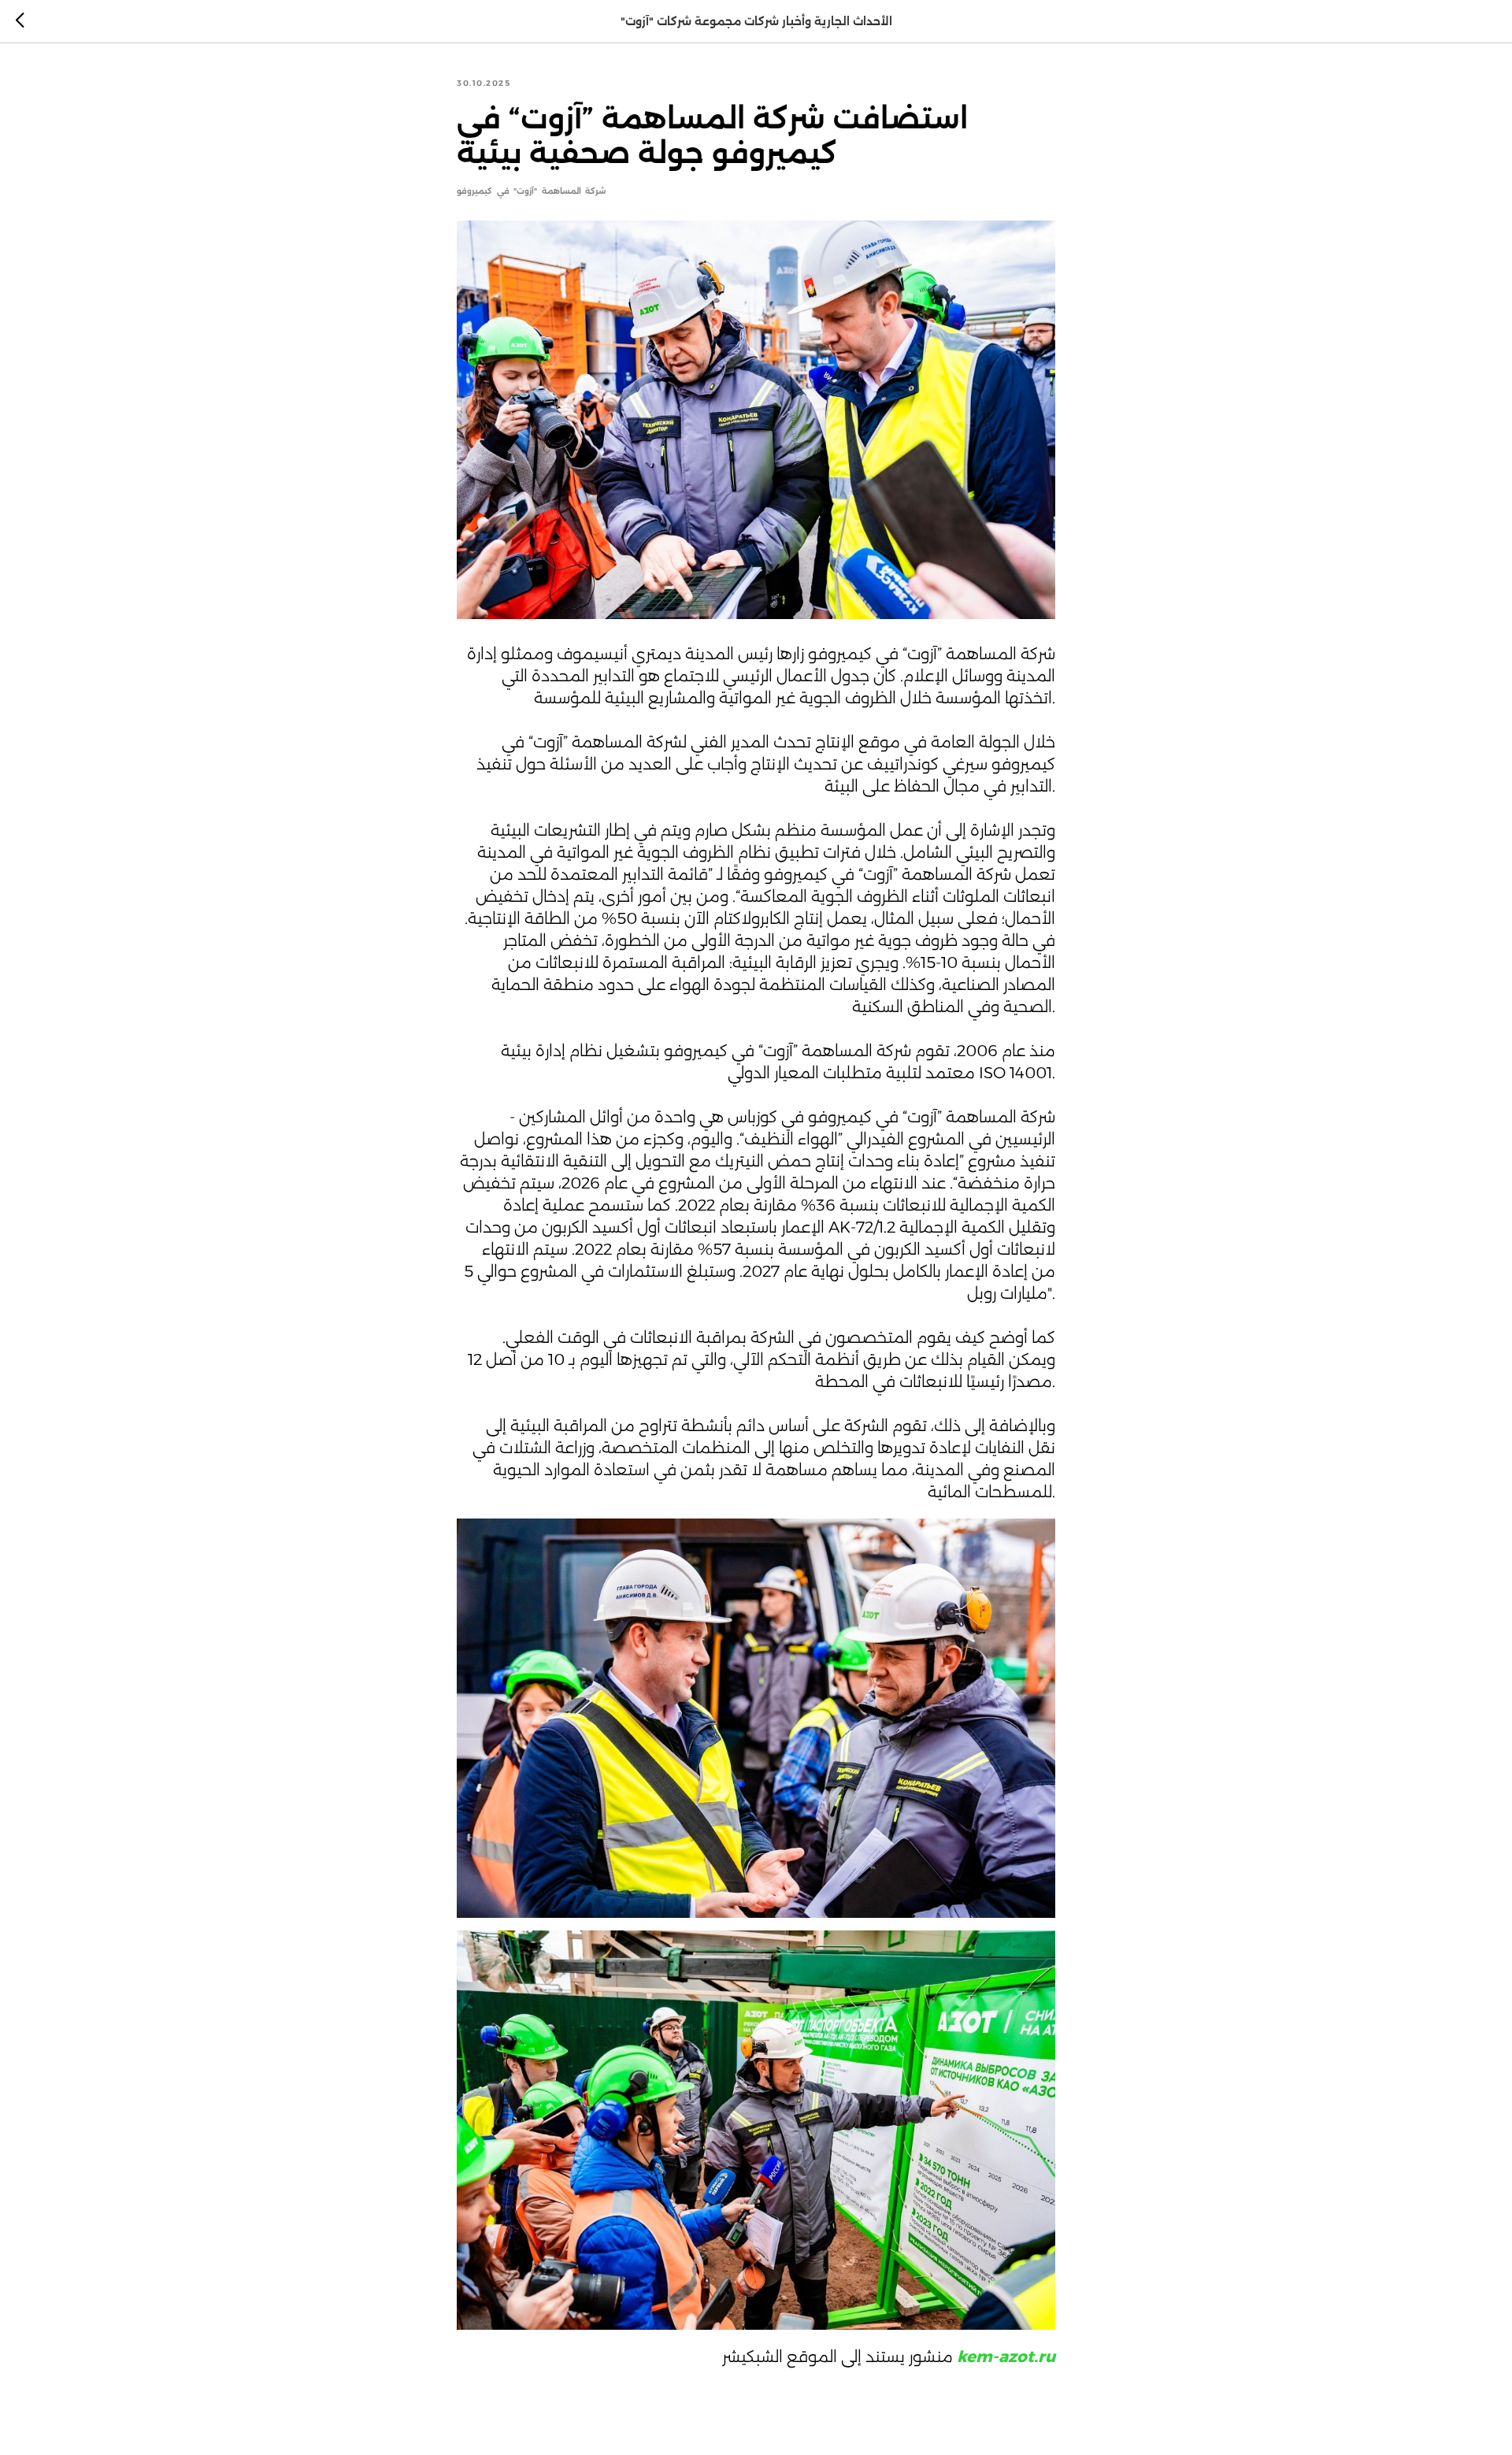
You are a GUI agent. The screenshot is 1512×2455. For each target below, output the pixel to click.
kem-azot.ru (1006, 2357)
